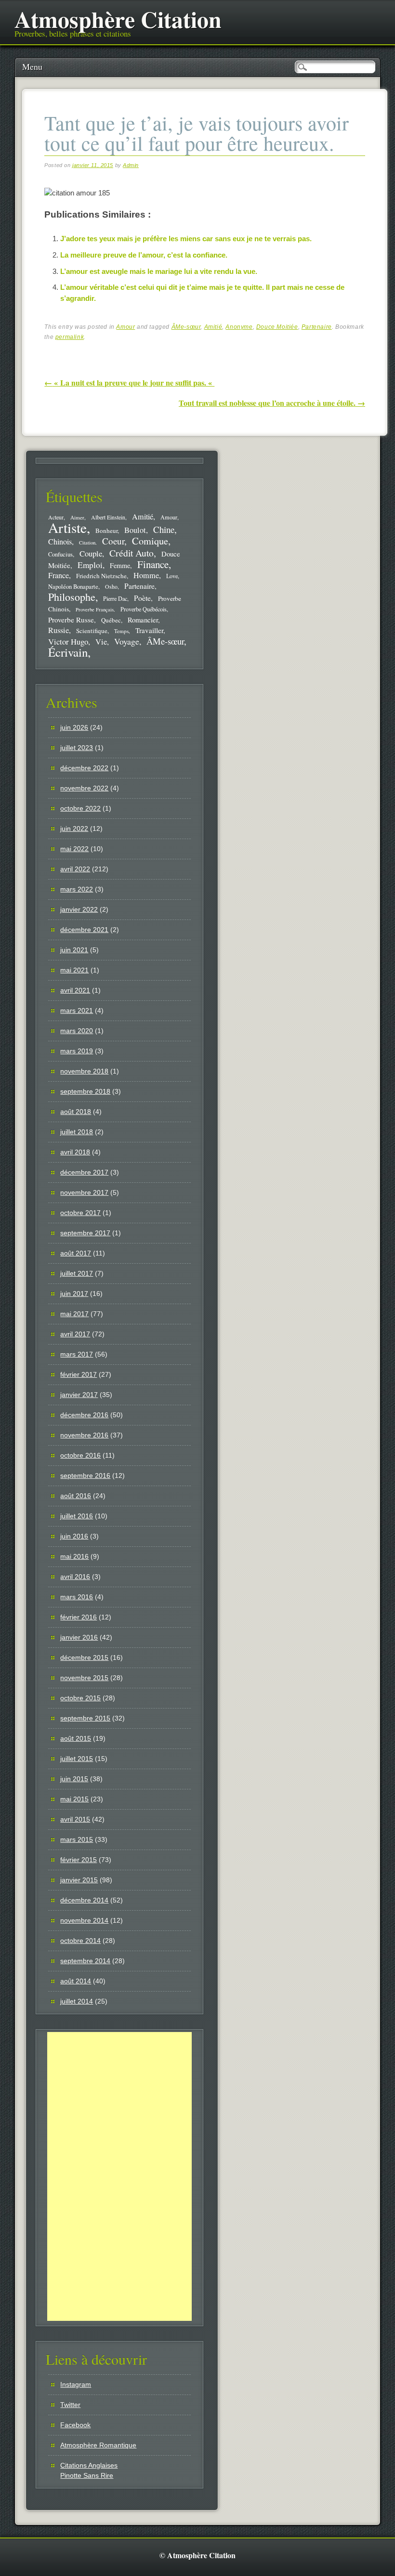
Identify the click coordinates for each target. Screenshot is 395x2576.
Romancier (143, 620)
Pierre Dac (115, 598)
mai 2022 (74, 849)
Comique (150, 541)
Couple (91, 553)
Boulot (135, 530)
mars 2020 (77, 1031)
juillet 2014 (77, 2001)
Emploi (90, 565)
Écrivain (68, 652)
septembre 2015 (85, 1718)
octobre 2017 (80, 1213)
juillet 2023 (77, 748)
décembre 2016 (84, 1415)
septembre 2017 (85, 1233)
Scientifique (92, 631)
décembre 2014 (84, 1900)
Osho (111, 587)
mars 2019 (77, 1051)
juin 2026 (74, 727)
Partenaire (317, 327)
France (59, 575)
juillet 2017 (77, 1273)
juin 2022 (74, 828)
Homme (146, 575)
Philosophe (72, 597)
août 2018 (76, 1112)
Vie (101, 642)
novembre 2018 (84, 1071)
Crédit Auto (132, 553)
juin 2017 (74, 1294)
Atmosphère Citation (118, 19)
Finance (153, 564)
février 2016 (79, 1617)
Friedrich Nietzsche (101, 576)
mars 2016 (77, 1597)
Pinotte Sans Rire (87, 2475)
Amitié (213, 327)
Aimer (77, 517)
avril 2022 (75, 869)
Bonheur (106, 531)
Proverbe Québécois (144, 609)
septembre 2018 (85, 1091)
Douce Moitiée (277, 327)
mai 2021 (74, 970)
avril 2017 (75, 1334)
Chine (164, 529)
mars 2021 (77, 1010)
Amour (125, 327)
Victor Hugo (68, 641)
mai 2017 (74, 1314)
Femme (120, 565)
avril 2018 (75, 1152)
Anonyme (239, 327)
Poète (142, 598)
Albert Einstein (108, 517)
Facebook (75, 2425)
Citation (87, 543)
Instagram (76, 2384)
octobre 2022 (80, 808)
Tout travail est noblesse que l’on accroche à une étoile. (272, 403)
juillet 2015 (77, 1759)
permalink (70, 337)
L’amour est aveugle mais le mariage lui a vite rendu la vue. (159, 271)
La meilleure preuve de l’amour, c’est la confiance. (144, 255)
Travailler (149, 630)
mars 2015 (77, 1839)
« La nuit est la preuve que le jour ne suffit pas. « (129, 382)
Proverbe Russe (71, 620)
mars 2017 (77, 1354)
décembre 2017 (84, 1172)
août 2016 (76, 1496)
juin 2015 (74, 1779)
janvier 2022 (79, 909)
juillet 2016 (77, 1516)
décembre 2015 (84, 1657)
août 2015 (76, 1738)
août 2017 (76, 1253)
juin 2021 (74, 950)
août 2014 (76, 1981)
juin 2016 (74, 1536)
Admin (131, 165)
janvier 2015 (79, 1880)
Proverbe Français (95, 609)
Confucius (60, 554)
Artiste (67, 527)
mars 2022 (77, 889)
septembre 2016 (85, 1476)
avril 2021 (75, 990)
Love (172, 576)
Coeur (113, 541)
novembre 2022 (84, 788)
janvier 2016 (79, 1637)
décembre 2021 (84, 930)
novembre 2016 (84, 1435)
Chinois (60, 542)
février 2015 (79, 1860)
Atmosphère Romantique (98, 2445)
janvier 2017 (79, 1395)
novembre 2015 (84, 1678)
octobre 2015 (80, 1698)
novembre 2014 (84, 1920)
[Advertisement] (119, 2176)
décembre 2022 (84, 768)
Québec (111, 620)
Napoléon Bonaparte (73, 587)
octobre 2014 (80, 1941)
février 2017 (79, 1374)
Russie (59, 630)
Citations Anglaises (89, 2465)
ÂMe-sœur (186, 327)
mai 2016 (74, 1556)
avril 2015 (75, 1819)
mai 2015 (74, 1799)
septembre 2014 (85, 1961)
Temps (121, 631)
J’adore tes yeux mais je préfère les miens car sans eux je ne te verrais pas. (186, 239)
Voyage (127, 641)
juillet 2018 (77, 1132)
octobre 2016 (80, 1455)
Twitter (70, 2405)
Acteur (56, 517)
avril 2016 (75, 1577)
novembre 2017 (84, 1192)
